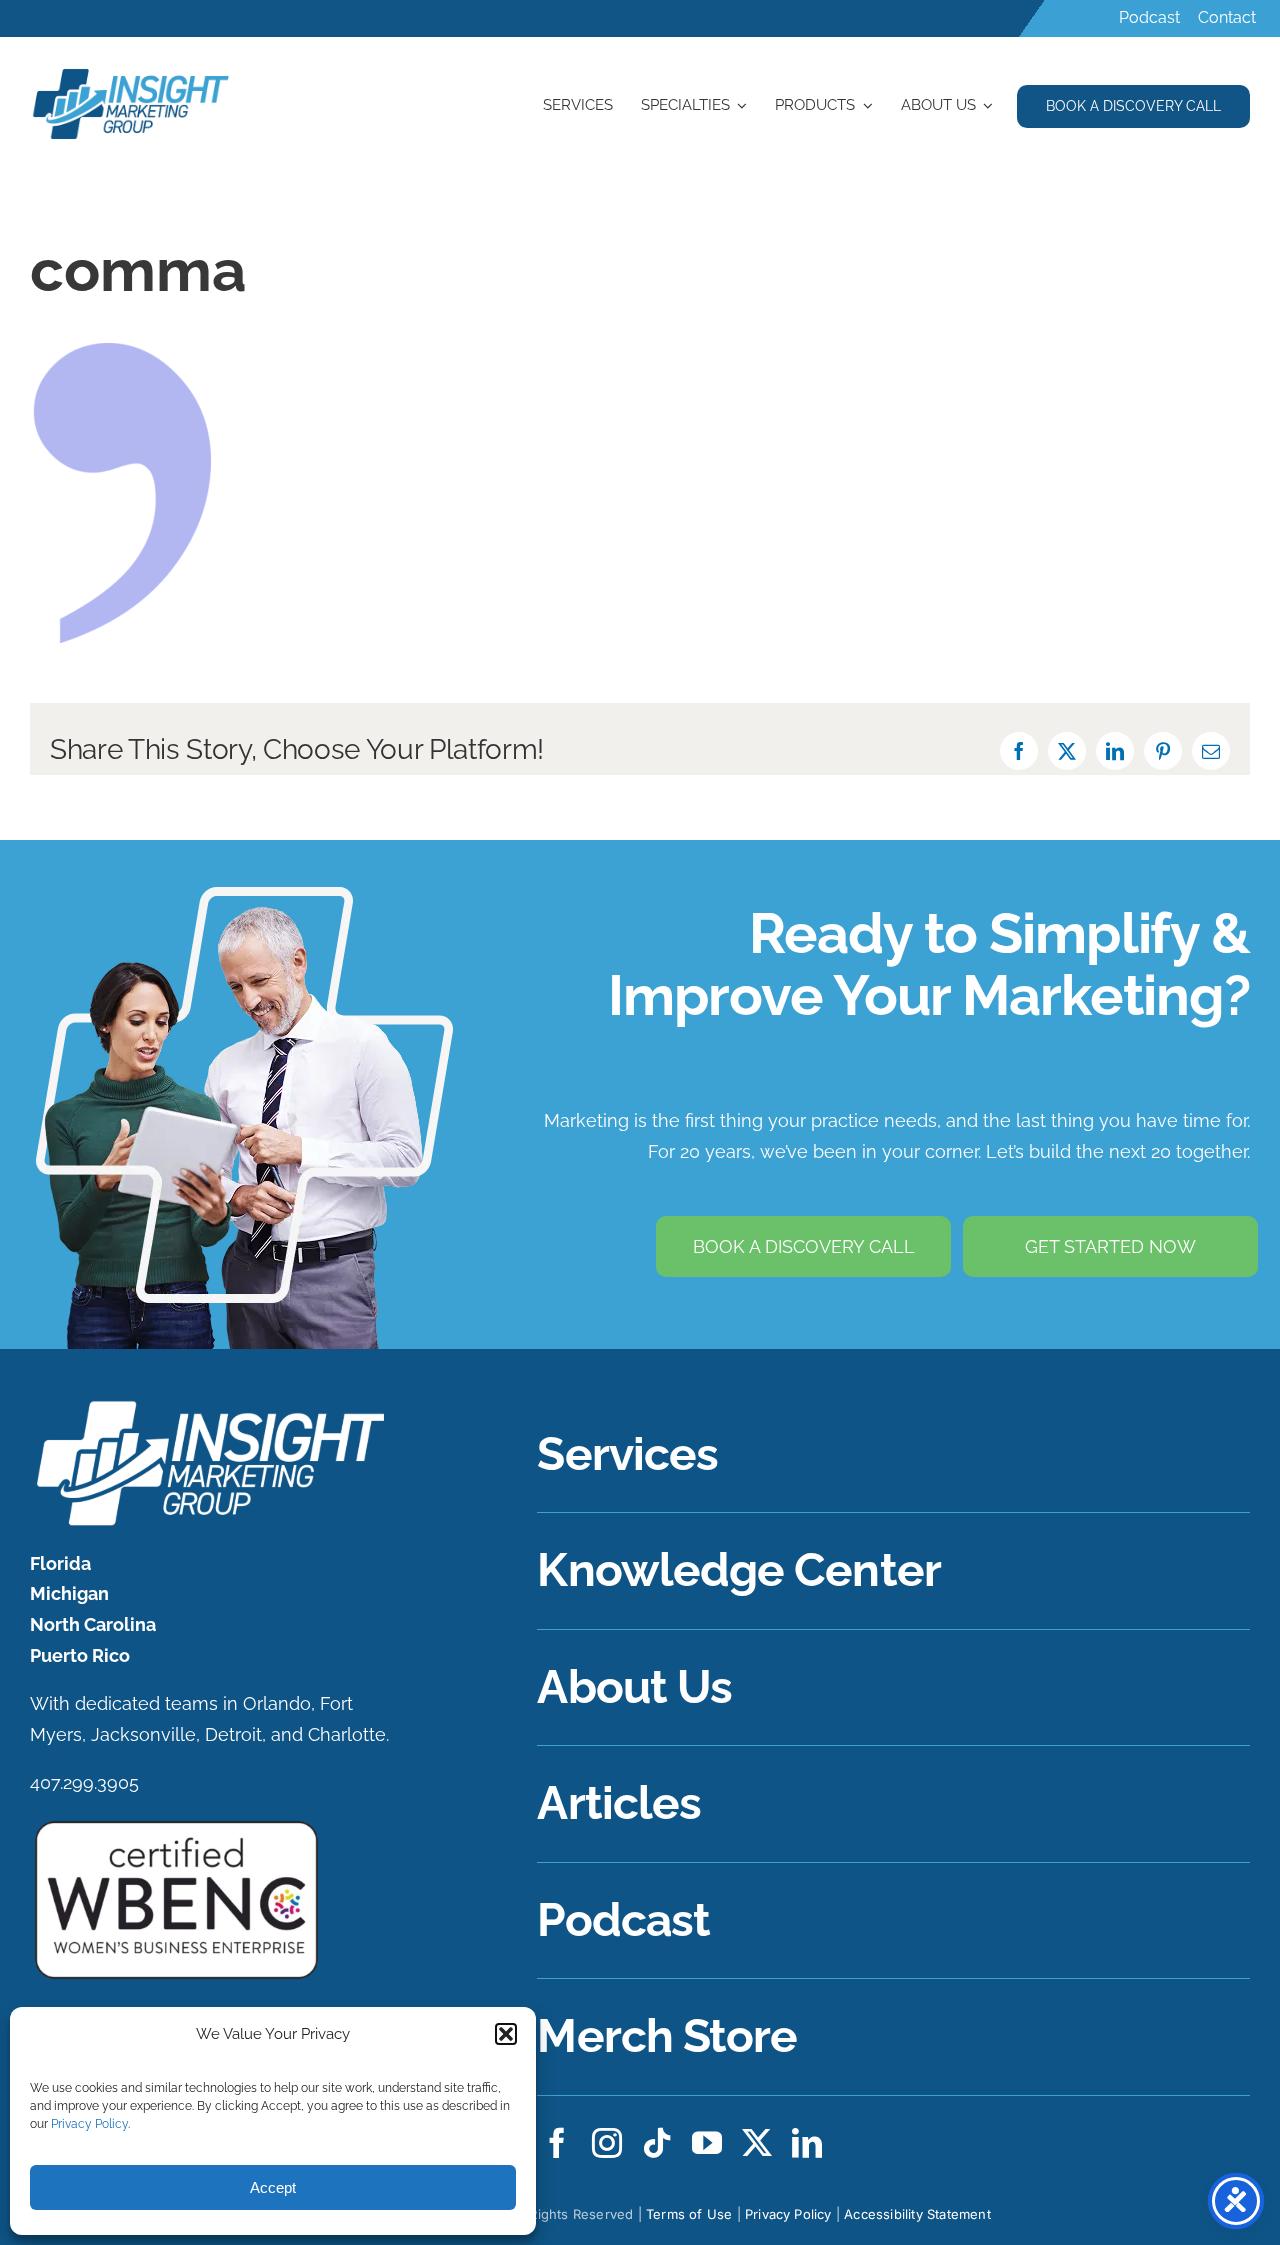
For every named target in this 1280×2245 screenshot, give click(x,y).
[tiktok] (657, 2143)
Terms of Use (689, 2214)
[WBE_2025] (176, 1825)
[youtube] (707, 2143)
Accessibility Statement (917, 2214)
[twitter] (757, 2143)
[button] (506, 2034)
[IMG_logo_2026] (207, 1405)
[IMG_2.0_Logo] (132, 71)
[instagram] (607, 2143)
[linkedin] (807, 2143)
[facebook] (557, 2143)
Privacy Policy (89, 2124)
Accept (273, 2187)
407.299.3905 (84, 1782)
